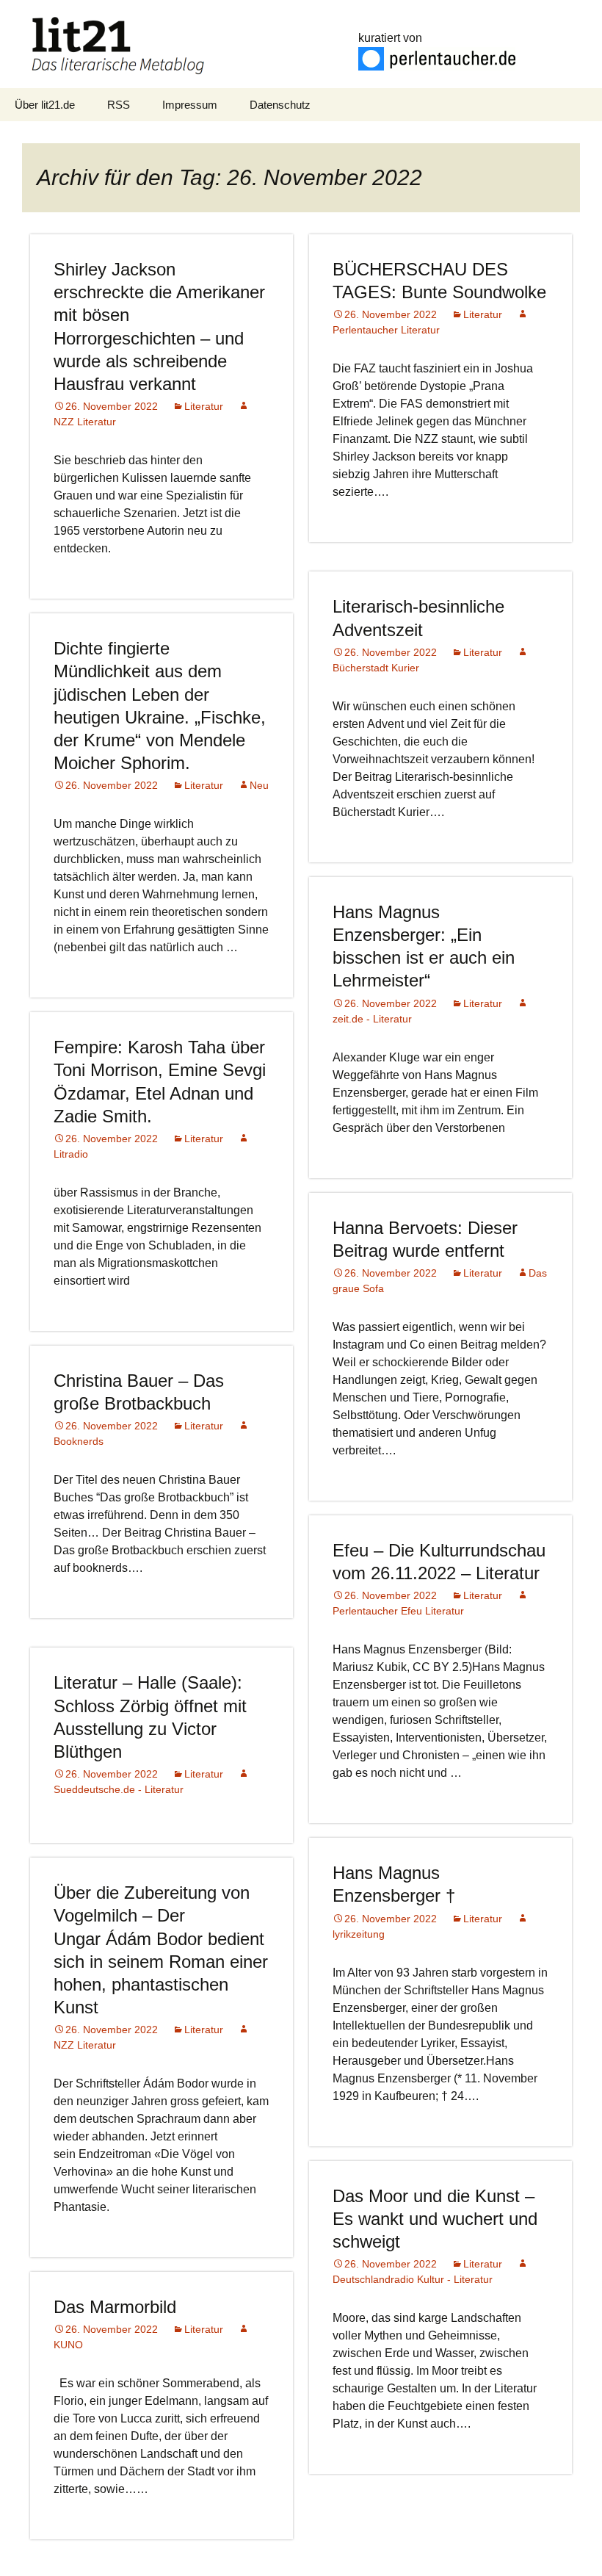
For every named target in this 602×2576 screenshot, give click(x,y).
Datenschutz (280, 105)
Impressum (190, 105)
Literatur (204, 406)
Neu (259, 785)
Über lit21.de (45, 105)
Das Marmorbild (115, 2307)
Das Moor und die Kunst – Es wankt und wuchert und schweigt (435, 2219)
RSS (119, 105)
